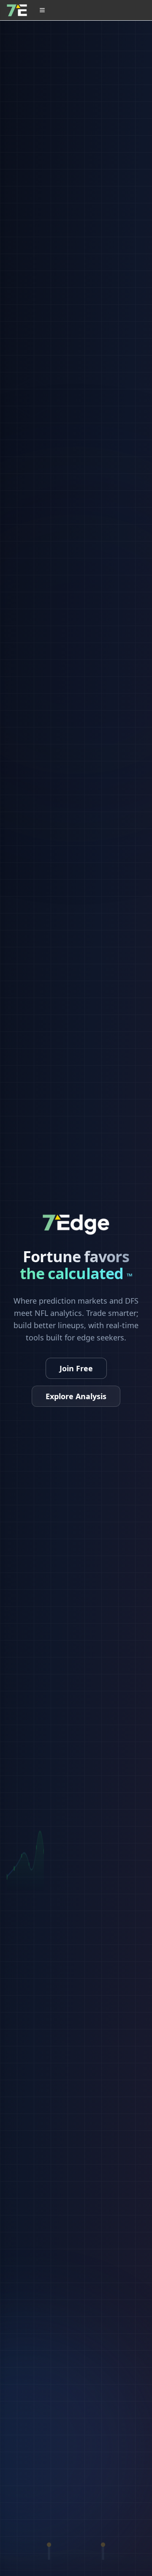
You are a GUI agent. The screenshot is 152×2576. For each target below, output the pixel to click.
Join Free (76, 1368)
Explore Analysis (76, 1396)
